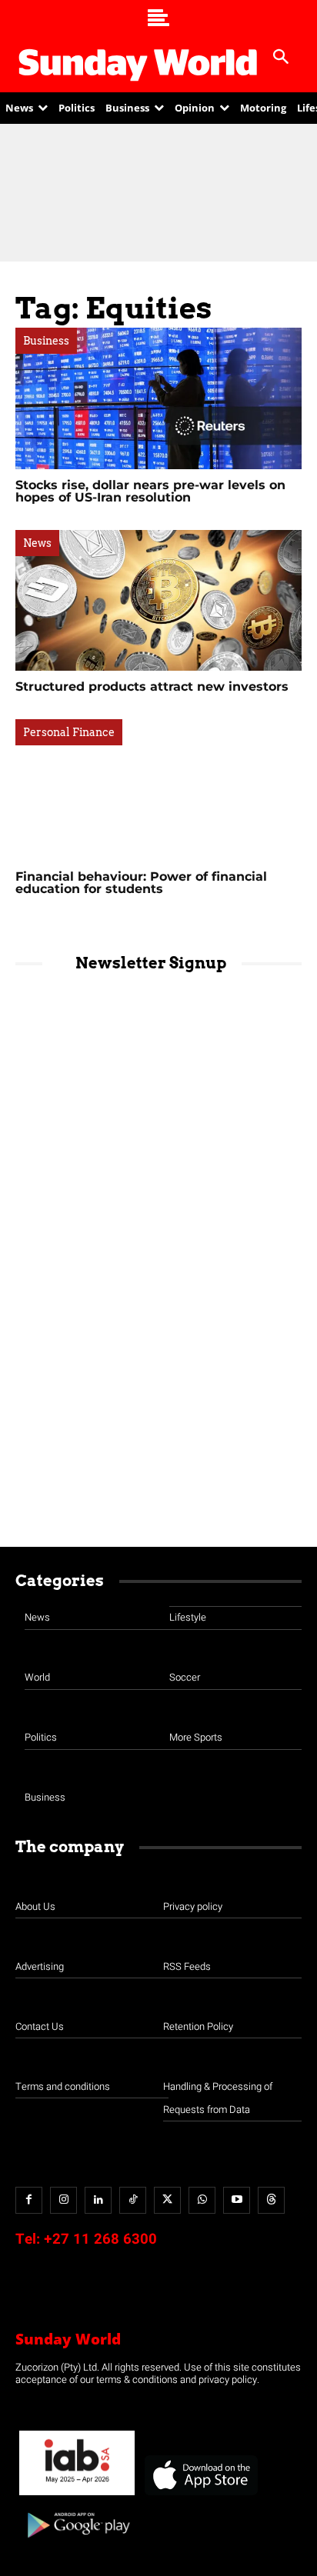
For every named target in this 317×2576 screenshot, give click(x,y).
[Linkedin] (98, 2200)
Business (46, 341)
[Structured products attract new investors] (158, 601)
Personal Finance (69, 732)
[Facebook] (29, 2200)
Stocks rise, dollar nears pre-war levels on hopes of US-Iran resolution (150, 491)
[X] (167, 2200)
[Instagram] (63, 2200)
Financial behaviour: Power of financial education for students (141, 883)
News (37, 543)
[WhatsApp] (202, 2200)
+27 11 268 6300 (100, 2239)
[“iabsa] (77, 2496)
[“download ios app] (200, 2496)
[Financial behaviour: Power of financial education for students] (158, 790)
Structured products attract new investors (154, 686)
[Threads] (271, 2200)
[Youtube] (237, 2200)
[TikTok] (133, 2200)
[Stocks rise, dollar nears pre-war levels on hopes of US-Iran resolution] (158, 398)
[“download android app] (77, 2543)
